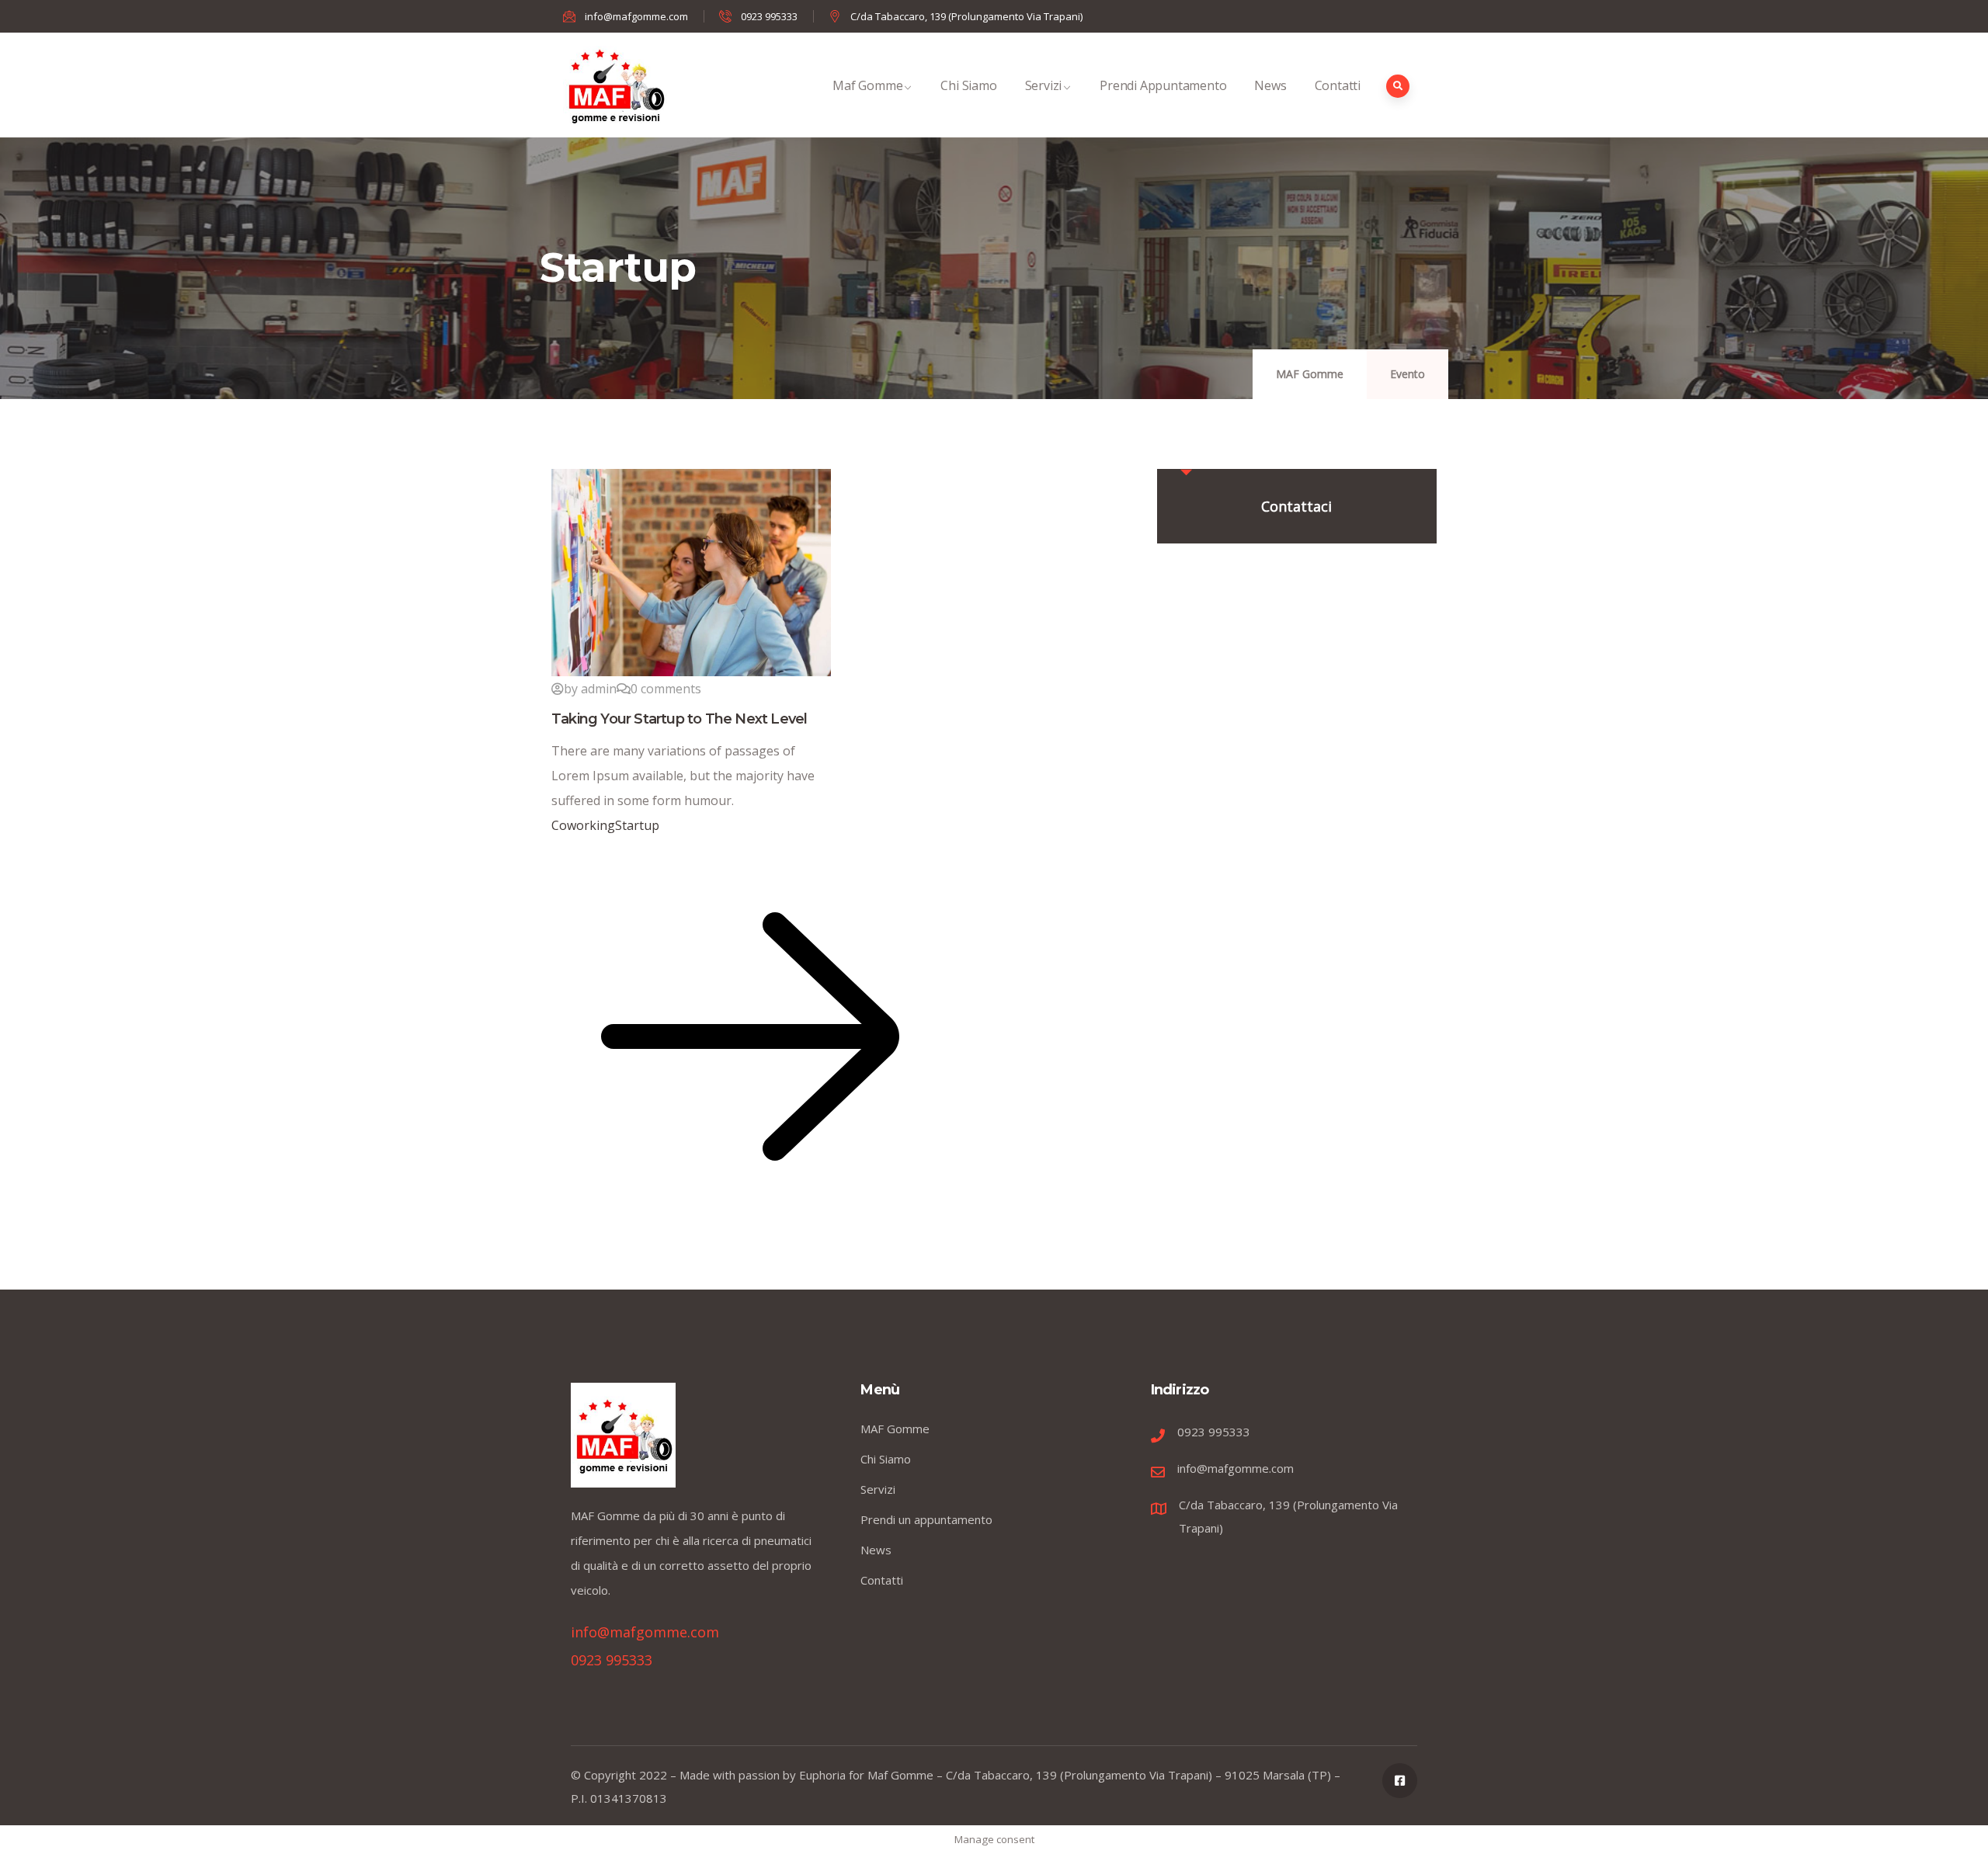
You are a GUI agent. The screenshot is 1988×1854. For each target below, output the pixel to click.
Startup (637, 825)
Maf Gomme (867, 85)
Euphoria (822, 1775)
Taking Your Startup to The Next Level (679, 719)
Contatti (1338, 85)
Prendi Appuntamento (1163, 85)
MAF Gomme (1310, 374)
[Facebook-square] (1400, 1781)
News (1270, 85)
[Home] (615, 85)
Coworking (583, 825)
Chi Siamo (968, 85)
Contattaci (1296, 506)
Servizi (1044, 85)
